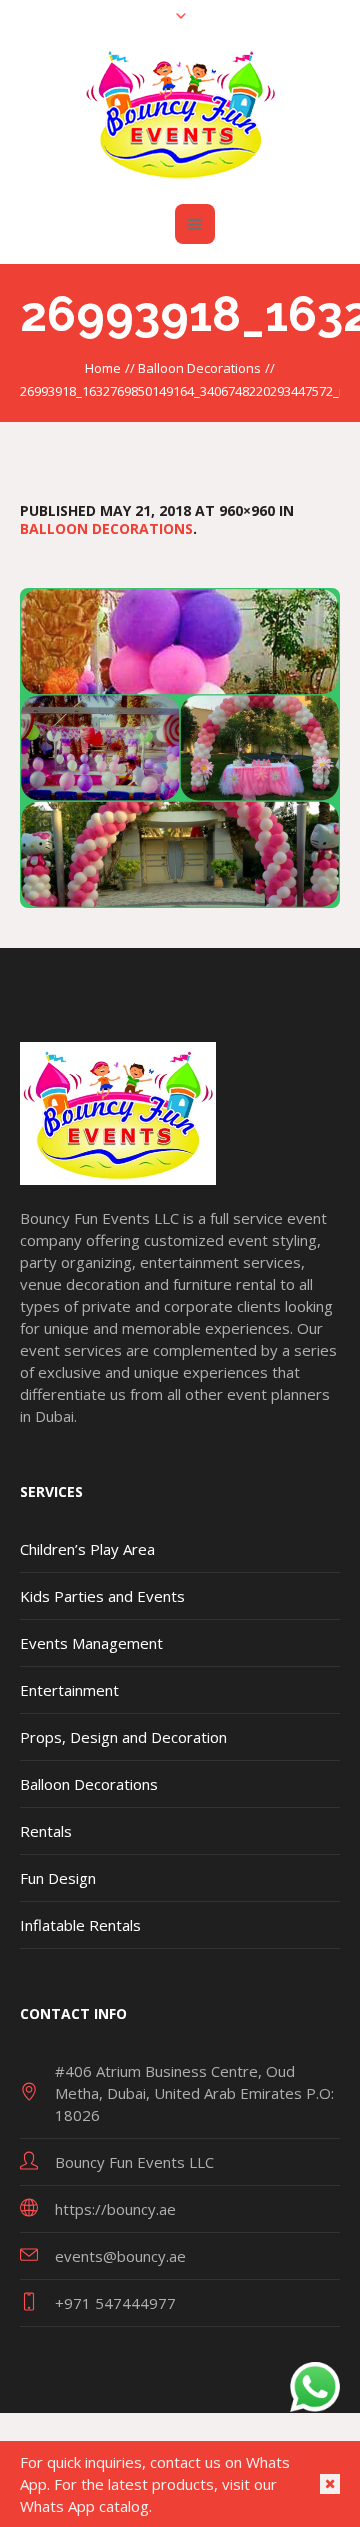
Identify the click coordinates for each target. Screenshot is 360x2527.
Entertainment (69, 1690)
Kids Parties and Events (102, 1596)
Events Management (91, 1643)
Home (103, 368)
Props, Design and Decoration (123, 1737)
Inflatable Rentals (80, 1925)
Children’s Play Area (87, 1549)
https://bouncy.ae (115, 2209)
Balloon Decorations (199, 368)
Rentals (46, 1831)
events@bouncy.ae (120, 2256)
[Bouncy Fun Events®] (180, 113)
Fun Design (58, 1878)
